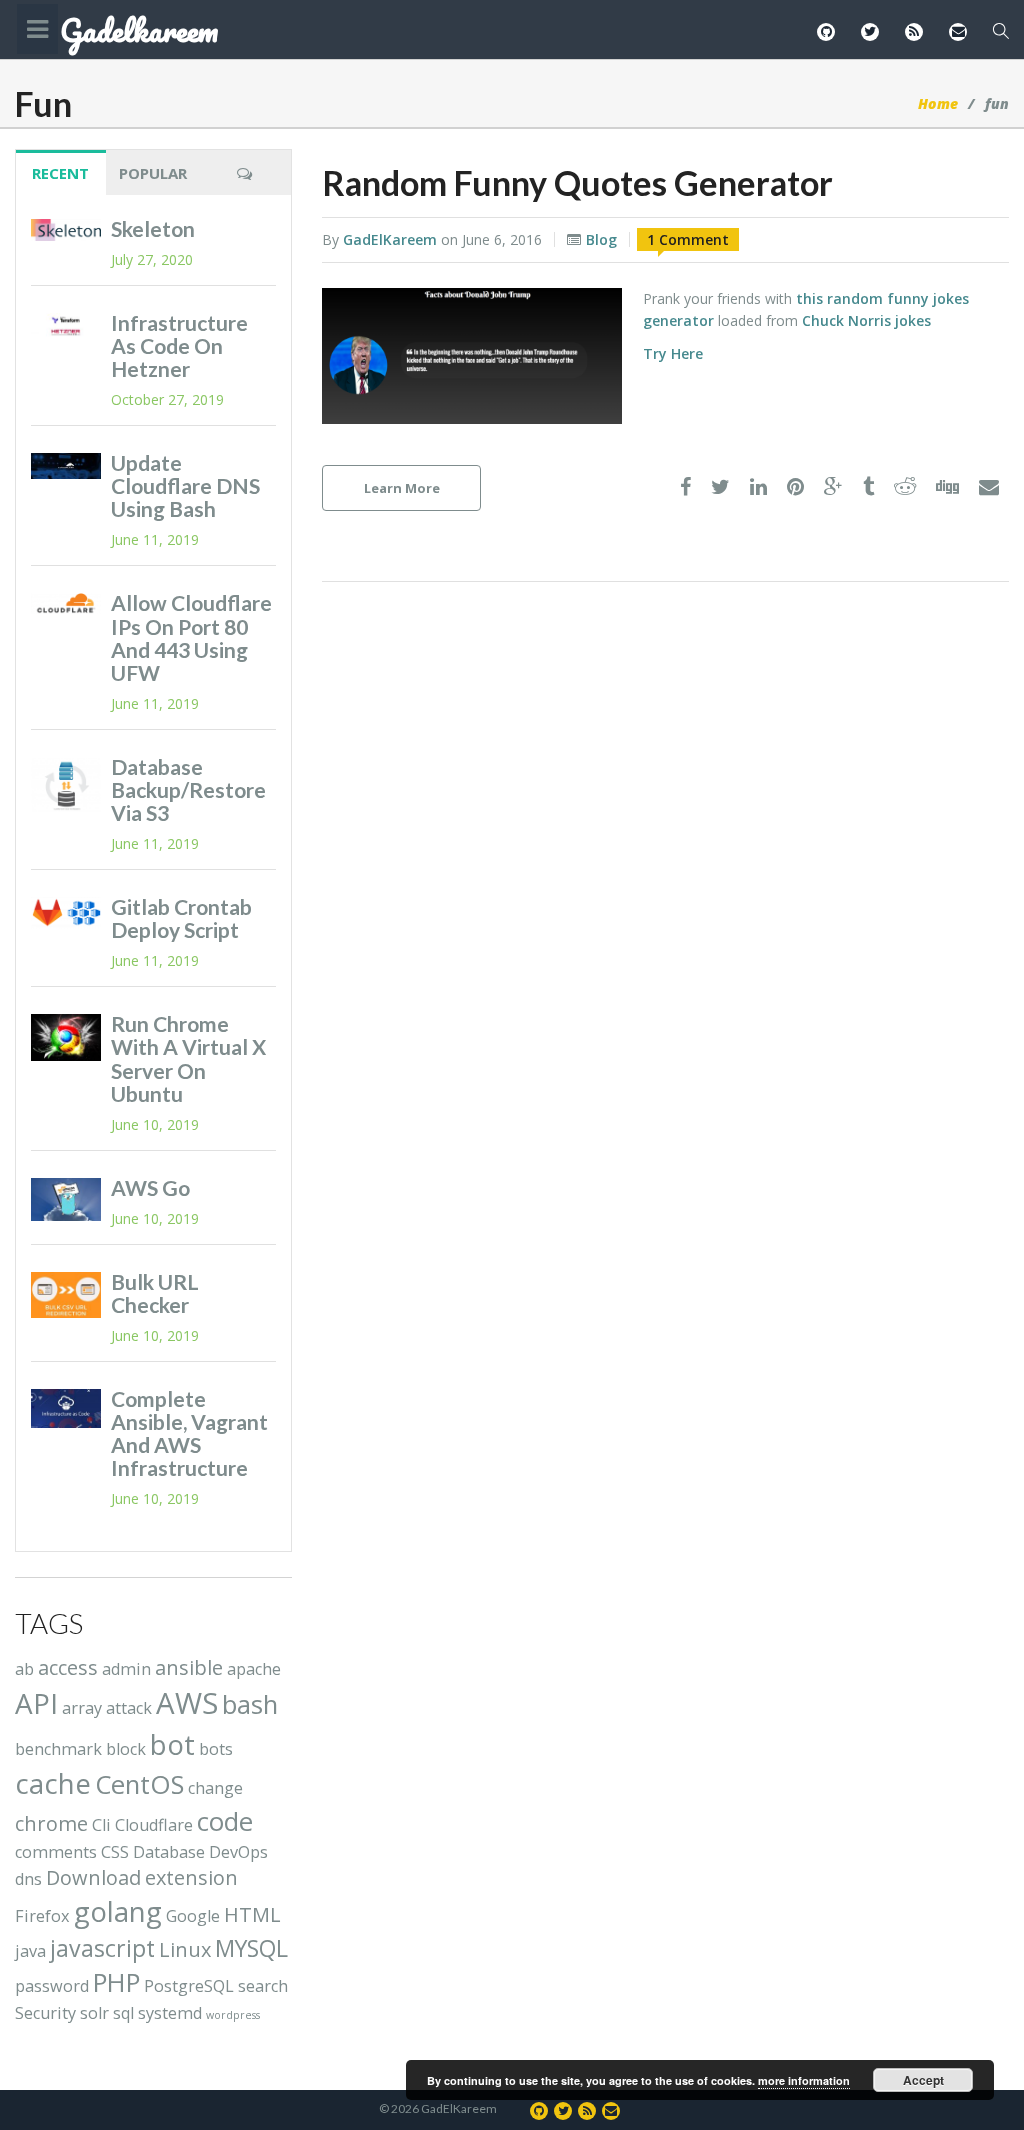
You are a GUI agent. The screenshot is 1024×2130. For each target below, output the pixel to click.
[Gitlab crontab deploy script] (66, 913)
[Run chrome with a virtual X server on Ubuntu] (66, 1037)
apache (254, 1669)
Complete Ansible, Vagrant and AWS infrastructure (189, 1433)
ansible (189, 1667)
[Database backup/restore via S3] (66, 785)
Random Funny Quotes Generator (577, 182)
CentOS (139, 1784)
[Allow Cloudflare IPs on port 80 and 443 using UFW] (66, 603)
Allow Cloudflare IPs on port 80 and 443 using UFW (191, 637)
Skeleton (153, 228)
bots (216, 1749)
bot (172, 1744)
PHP (116, 1982)
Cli (101, 1825)
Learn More (402, 488)
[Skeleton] (66, 230)
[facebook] (685, 487)
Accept (923, 2080)
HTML (252, 1914)
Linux (185, 1949)
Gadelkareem (139, 31)
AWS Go (150, 1187)
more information (804, 2080)
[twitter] (720, 487)
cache (53, 1783)
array (82, 1708)
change (215, 1788)
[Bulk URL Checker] (66, 1295)
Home (938, 103)
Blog (601, 239)
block (126, 1749)
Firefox (42, 1916)
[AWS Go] (66, 1199)
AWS (187, 1703)
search (263, 1986)
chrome (51, 1823)
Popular (153, 173)
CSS (115, 1852)
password (52, 1986)
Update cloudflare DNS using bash (185, 485)
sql (123, 2013)
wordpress (233, 2015)
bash (250, 1704)
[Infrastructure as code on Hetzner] (66, 326)
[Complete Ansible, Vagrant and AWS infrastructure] (66, 1408)
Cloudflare (154, 1825)
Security (45, 2013)
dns (28, 1879)
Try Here (673, 353)
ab (24, 1669)
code (225, 1821)
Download (93, 1877)
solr (94, 2013)
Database (169, 1852)
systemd (170, 2013)
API (36, 1703)
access (68, 1667)
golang (118, 1911)
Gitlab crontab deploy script (181, 918)
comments (56, 1852)
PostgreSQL (189, 1986)
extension (191, 1877)
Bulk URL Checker (155, 1293)
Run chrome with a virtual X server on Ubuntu (188, 1058)
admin (126, 1669)
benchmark (58, 1749)
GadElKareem (390, 239)
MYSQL (251, 1948)
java (30, 1951)
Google (193, 1916)
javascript (102, 1948)
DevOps (238, 1852)
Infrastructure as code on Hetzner (179, 345)
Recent (60, 173)
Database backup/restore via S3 (188, 789)
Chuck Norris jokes (866, 320)
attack (129, 1708)
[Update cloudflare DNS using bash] (66, 466)
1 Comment (688, 239)
